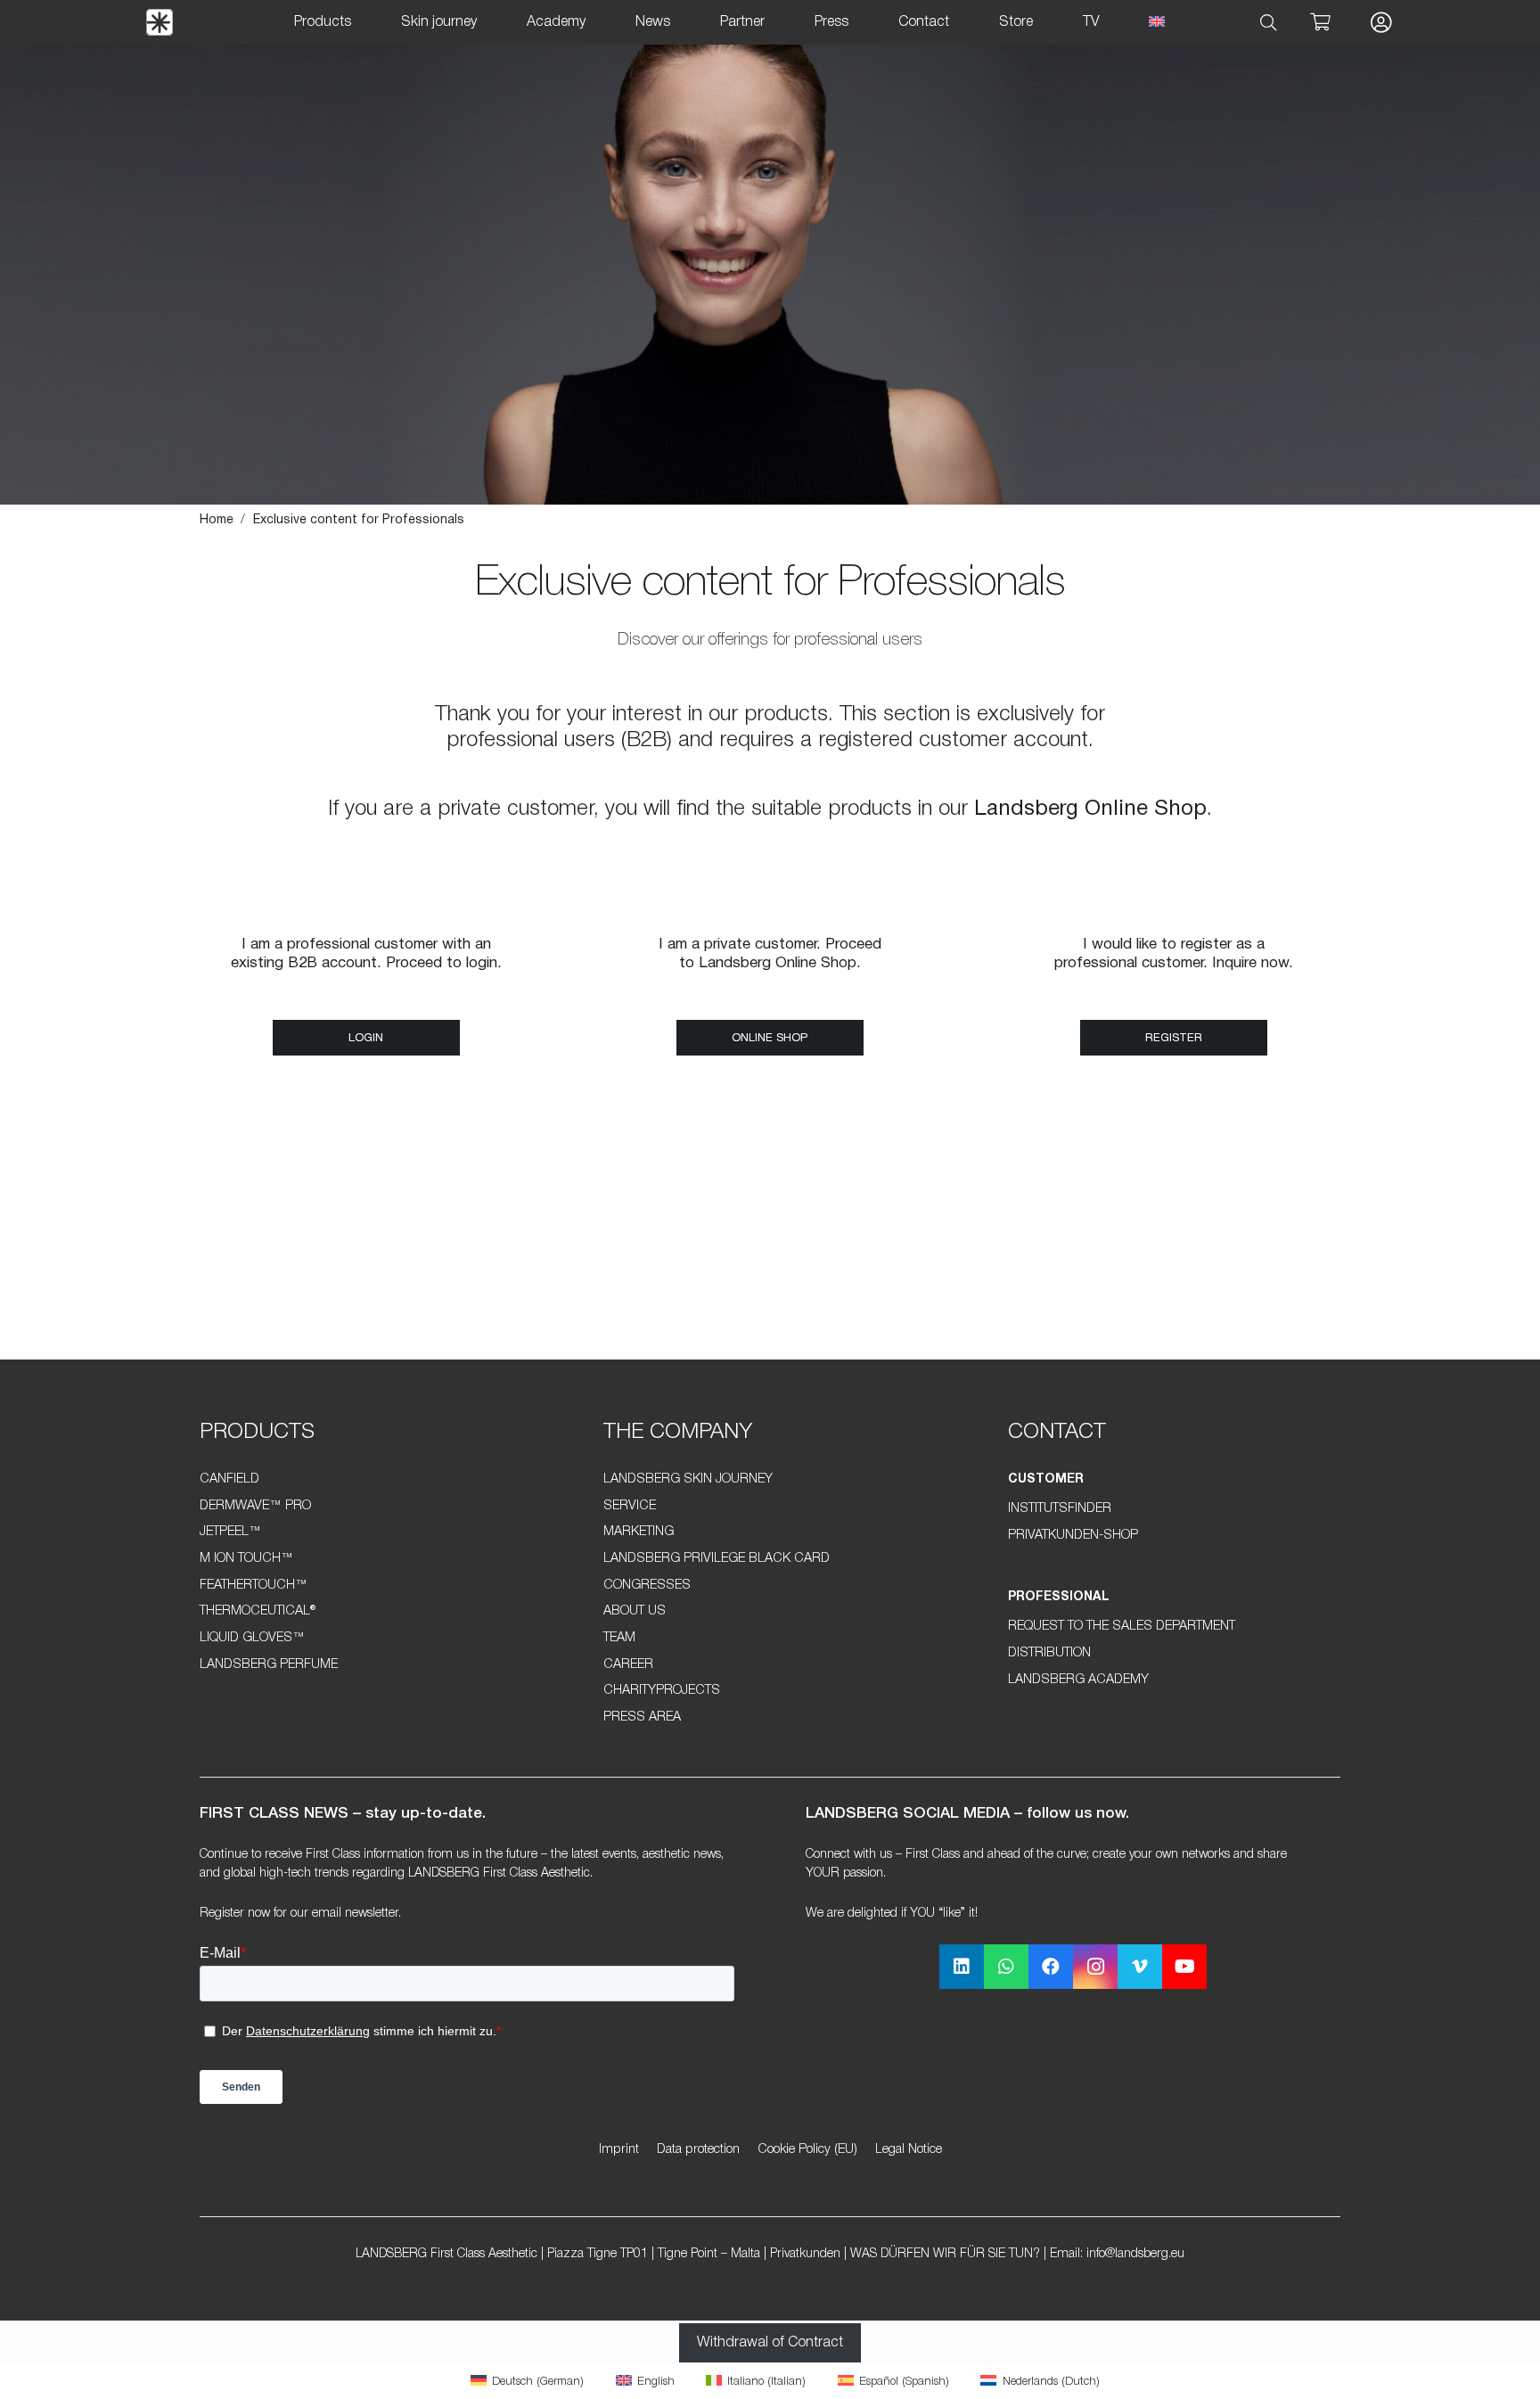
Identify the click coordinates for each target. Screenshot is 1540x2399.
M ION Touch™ (246, 1559)
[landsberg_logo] (160, 22)
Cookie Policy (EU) (807, 2150)
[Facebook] (1051, 1967)
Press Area (642, 1717)
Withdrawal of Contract (770, 2343)
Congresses (647, 1586)
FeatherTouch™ (254, 1586)
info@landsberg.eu (1135, 2254)
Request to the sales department (1122, 1627)
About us (635, 1611)
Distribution (1049, 1653)
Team (619, 1638)
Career (628, 1665)
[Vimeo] (1140, 1967)
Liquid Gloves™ (252, 1638)
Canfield (229, 1479)
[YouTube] (1184, 1967)
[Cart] (1320, 22)
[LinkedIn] (962, 1967)
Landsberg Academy (1078, 1680)
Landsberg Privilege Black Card (717, 1559)
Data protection (698, 2150)
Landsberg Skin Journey (688, 1479)
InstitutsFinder (1060, 1509)
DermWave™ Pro (255, 1506)
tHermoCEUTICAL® (258, 1611)
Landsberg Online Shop (1090, 809)
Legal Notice (909, 2150)
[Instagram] (1095, 1967)
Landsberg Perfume (269, 1665)
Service (630, 1506)
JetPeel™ (230, 1532)
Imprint (619, 2150)
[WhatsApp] (1006, 1967)
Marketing (639, 1532)
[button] (1269, 23)
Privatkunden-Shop (1073, 1536)
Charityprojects (662, 1691)
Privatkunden (805, 2254)
